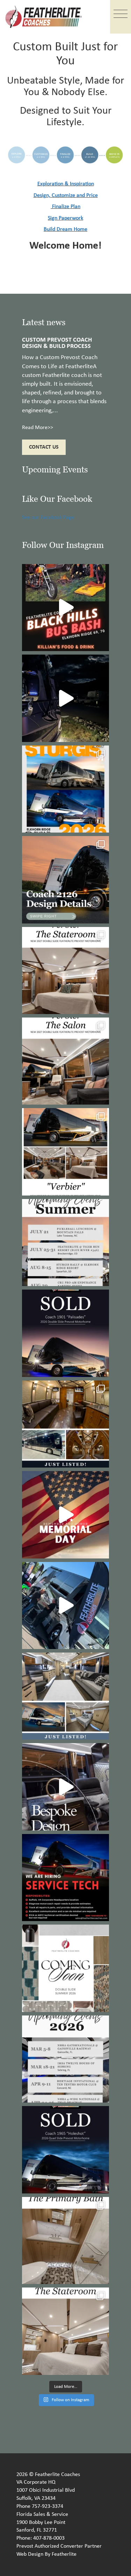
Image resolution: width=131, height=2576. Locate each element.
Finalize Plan (66, 207)
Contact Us (44, 447)
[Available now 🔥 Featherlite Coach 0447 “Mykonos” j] (65, 1696)
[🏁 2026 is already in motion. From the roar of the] (65, 2059)
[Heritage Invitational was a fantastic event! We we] (65, 1605)
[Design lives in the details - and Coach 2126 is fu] (65, 880)
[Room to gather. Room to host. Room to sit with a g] (65, 1061)
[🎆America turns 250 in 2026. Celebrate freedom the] (65, 1968)
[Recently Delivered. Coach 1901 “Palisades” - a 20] (65, 1333)
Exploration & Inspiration (66, 184)
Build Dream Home (65, 229)
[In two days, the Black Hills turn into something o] (65, 789)
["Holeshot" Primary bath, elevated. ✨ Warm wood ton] (65, 2240)
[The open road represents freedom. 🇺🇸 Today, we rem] (65, 1515)
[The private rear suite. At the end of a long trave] (65, 971)
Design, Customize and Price (66, 195)
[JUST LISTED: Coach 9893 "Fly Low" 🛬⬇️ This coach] (65, 1424)
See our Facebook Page (48, 518)
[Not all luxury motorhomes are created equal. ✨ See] (65, 1787)
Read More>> (38, 428)
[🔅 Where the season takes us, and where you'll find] (65, 1243)
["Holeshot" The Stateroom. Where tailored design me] (65, 2331)
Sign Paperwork (65, 218)
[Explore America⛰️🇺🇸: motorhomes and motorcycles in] (65, 698)
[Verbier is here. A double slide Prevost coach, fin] (65, 1152)
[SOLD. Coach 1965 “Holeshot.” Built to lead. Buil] (65, 2150)
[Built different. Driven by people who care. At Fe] (65, 1878)
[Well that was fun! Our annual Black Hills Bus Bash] (65, 608)
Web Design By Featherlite (46, 2554)
